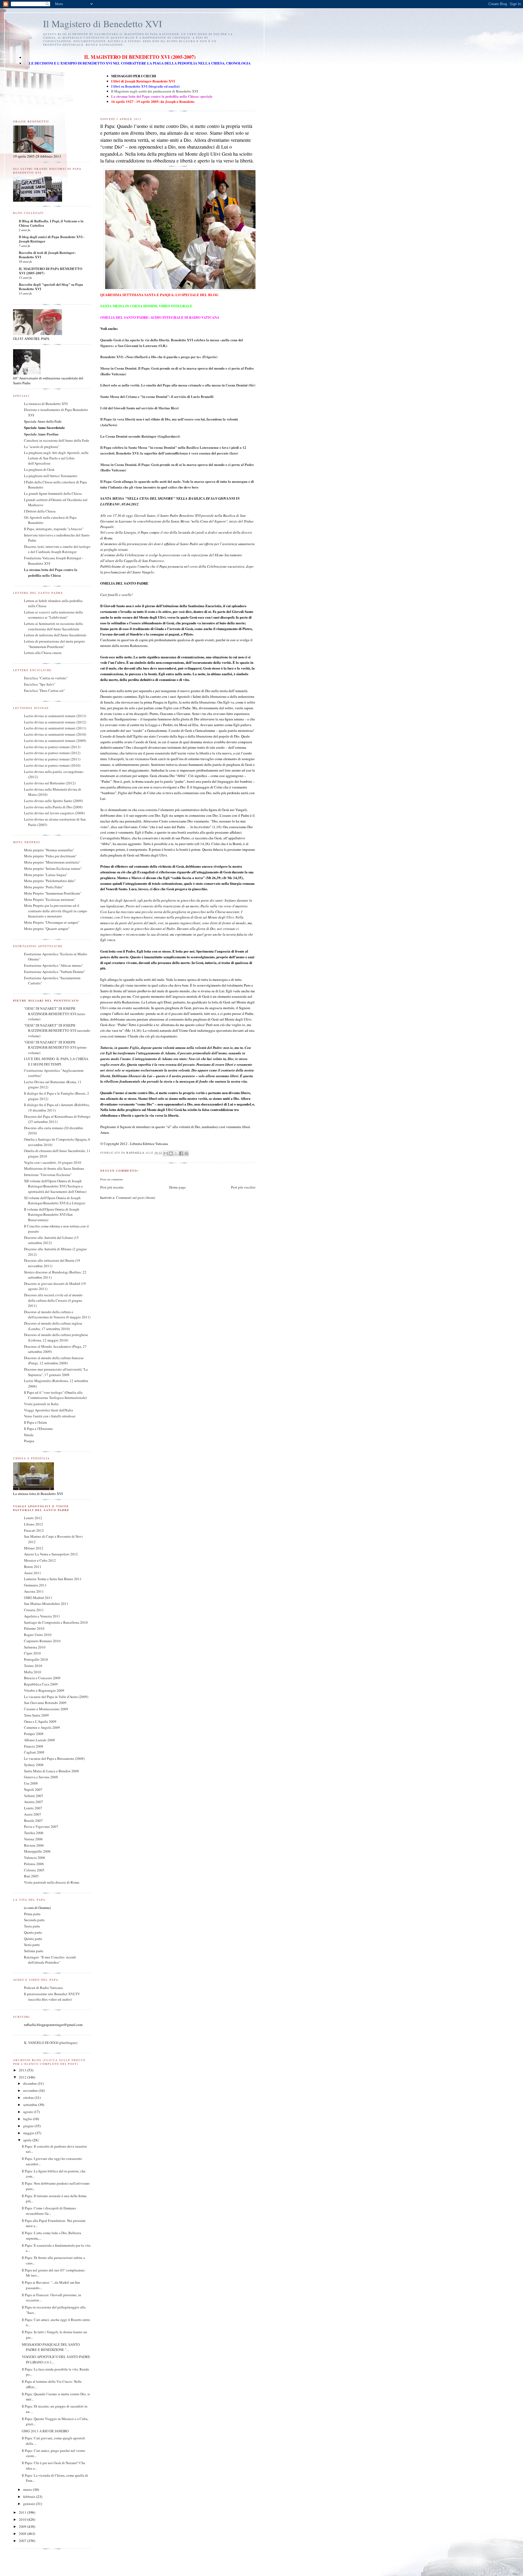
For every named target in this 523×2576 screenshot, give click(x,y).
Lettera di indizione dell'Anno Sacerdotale (55, 635)
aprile (28, 2140)
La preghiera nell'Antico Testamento (51, 476)
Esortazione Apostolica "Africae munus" (54, 965)
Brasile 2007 (33, 1820)
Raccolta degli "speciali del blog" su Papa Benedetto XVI (51, 286)
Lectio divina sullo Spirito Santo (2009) (53, 801)
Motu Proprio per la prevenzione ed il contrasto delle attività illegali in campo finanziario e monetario (56, 911)
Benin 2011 (33, 1567)
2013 (23, 2070)
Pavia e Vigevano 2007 (41, 1826)
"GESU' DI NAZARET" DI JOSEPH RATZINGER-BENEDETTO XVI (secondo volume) (57, 1031)
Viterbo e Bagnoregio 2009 (44, 1690)
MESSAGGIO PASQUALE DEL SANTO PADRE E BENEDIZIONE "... (51, 2347)
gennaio (30, 2504)
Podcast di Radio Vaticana (43, 1988)
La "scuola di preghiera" (42, 447)
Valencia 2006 (35, 1857)
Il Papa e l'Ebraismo (38, 1429)
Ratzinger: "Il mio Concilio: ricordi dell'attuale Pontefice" (50, 1960)
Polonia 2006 (34, 1864)
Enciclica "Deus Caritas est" (44, 690)
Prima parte (32, 1914)
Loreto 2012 (33, 1518)
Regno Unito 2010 (38, 1635)
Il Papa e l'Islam (35, 1422)
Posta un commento (112, 1179)
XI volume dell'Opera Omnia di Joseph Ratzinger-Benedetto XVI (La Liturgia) (54, 1201)
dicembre (30, 2083)
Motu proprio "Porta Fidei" (44, 887)
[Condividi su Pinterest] (186, 1153)
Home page (177, 1187)
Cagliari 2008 (34, 1752)
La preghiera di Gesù (39, 469)
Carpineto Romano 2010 (42, 1641)
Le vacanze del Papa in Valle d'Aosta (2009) (56, 1697)
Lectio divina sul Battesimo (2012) (50, 783)
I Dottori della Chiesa (40, 511)
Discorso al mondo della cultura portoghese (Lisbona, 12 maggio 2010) (56, 1337)
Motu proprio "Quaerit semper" (47, 929)
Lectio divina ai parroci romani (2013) (52, 747)
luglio (28, 2119)
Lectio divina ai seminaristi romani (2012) (55, 722)
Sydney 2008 (34, 1765)
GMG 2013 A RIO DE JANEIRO (45, 2431)
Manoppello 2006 (37, 1851)
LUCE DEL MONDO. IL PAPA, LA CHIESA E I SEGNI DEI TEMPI (56, 1061)
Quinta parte (33, 1939)
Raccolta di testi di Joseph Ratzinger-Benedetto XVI (47, 255)
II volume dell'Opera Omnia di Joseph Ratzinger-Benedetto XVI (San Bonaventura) (52, 1215)
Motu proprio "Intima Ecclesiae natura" (53, 868)
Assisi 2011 (33, 1573)
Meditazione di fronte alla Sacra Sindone (54, 1168)
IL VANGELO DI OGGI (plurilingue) (51, 2043)
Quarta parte (33, 1932)
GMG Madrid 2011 (38, 1598)
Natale (29, 1435)
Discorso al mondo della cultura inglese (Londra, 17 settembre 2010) (53, 1326)
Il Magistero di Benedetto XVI (103, 24)
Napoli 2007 (33, 1789)
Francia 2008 (34, 1746)
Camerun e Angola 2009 (42, 1727)
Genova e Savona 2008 (41, 1777)
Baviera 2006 (34, 1845)
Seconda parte (34, 1920)
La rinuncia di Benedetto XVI (46, 404)
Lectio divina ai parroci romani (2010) (52, 765)
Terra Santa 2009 (36, 1715)
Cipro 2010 (32, 1653)
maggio (29, 2133)
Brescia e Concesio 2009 (42, 1678)
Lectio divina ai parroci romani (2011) (52, 759)
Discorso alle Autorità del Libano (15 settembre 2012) (51, 1240)
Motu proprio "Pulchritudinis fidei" (50, 881)
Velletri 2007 (34, 1796)
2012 (23, 2077)
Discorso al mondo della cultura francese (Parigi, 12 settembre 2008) (54, 1361)
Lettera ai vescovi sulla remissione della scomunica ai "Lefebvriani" (53, 615)
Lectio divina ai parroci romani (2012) (52, 753)
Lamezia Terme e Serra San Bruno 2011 (53, 1579)
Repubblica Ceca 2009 (41, 1684)
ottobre (29, 2098)
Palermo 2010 (34, 1628)
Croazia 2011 (34, 1610)
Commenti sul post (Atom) (136, 1198)
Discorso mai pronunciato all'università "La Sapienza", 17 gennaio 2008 (56, 1372)
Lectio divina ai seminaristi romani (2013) (55, 716)
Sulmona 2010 (35, 1647)
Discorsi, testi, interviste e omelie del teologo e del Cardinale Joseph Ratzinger (57, 549)
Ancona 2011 (34, 1591)
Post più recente (112, 1187)
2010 (23, 2519)
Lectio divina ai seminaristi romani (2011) (55, 728)
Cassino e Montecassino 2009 (46, 1709)
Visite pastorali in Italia (41, 1404)
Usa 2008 (31, 1783)
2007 (23, 2541)
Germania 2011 (35, 1585)
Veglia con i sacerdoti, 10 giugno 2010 (53, 1162)
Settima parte (34, 1951)
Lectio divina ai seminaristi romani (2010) (55, 734)
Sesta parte (32, 1945)
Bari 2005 (31, 1876)
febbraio (30, 2497)
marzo (28, 2489)
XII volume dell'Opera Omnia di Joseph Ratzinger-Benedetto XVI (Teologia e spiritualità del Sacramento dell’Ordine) (55, 1186)
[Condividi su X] (176, 1153)
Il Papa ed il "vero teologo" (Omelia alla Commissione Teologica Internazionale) (55, 1395)
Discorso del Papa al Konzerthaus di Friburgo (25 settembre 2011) (57, 1119)
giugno (29, 2126)
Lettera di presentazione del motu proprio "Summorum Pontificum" (54, 644)
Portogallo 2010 (36, 1659)
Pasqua (29, 1441)
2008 (23, 2534)
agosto (28, 2112)
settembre (31, 2105)
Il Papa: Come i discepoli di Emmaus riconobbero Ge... (49, 2211)
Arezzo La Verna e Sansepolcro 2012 (51, 1554)
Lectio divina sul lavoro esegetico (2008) (54, 813)
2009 (23, 2526)
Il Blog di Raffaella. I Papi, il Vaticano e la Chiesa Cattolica (51, 223)
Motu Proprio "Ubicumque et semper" (52, 922)
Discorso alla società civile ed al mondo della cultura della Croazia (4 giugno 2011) (53, 1300)
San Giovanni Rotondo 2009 (45, 1703)
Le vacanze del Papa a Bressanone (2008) (54, 1758)
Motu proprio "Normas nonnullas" (49, 850)
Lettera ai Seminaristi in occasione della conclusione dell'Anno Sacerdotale (53, 626)
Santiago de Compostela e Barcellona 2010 (56, 1622)
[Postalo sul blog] (171, 1153)
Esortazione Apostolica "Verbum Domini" (55, 972)
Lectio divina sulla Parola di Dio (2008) (53, 807)
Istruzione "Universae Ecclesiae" (48, 1175)
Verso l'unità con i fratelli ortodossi (50, 1416)
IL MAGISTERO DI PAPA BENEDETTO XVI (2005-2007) (51, 271)
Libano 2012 (34, 1524)
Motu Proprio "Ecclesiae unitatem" (50, 899)
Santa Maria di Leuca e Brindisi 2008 (51, 1771)
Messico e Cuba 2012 (40, 1560)
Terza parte (32, 1926)
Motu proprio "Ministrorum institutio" (52, 862)
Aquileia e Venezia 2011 (42, 1616)
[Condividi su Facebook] (181, 1153)
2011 (23, 2512)
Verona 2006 (33, 1839)
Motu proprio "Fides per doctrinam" (50, 856)
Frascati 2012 (34, 1530)
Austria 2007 (34, 1802)
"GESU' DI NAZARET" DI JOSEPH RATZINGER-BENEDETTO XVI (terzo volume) (55, 1014)
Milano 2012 (34, 1548)
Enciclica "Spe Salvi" (40, 684)
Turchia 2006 (34, 1833)
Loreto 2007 (33, 1808)
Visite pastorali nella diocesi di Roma (52, 1882)
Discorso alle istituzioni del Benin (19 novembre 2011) (52, 1263)
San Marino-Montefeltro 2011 (46, 1604)
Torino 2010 (33, 1666)
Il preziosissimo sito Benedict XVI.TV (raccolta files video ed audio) (52, 1997)
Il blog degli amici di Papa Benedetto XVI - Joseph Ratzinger (52, 239)
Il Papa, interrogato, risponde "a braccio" (54, 529)
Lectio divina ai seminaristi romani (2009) (55, 741)
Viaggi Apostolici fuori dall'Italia (48, 1410)
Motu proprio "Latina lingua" (46, 875)
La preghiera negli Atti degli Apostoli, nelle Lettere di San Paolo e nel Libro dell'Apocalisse (56, 458)
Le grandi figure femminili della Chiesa (53, 493)
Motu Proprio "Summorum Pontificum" (53, 893)
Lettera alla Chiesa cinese (43, 653)
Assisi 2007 (33, 1814)
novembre (31, 2090)
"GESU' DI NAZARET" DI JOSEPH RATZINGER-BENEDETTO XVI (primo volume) (55, 1047)
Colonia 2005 (34, 1870)
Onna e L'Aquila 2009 (40, 1721)
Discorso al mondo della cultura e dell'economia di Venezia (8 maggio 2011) (57, 1315)
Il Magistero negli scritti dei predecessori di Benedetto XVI (155, 91)
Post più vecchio (243, 1187)
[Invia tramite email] (166, 1153)
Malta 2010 (33, 1672)
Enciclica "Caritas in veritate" (46, 678)
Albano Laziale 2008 (39, 1740)
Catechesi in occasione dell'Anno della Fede (57, 440)
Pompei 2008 (34, 1734)
